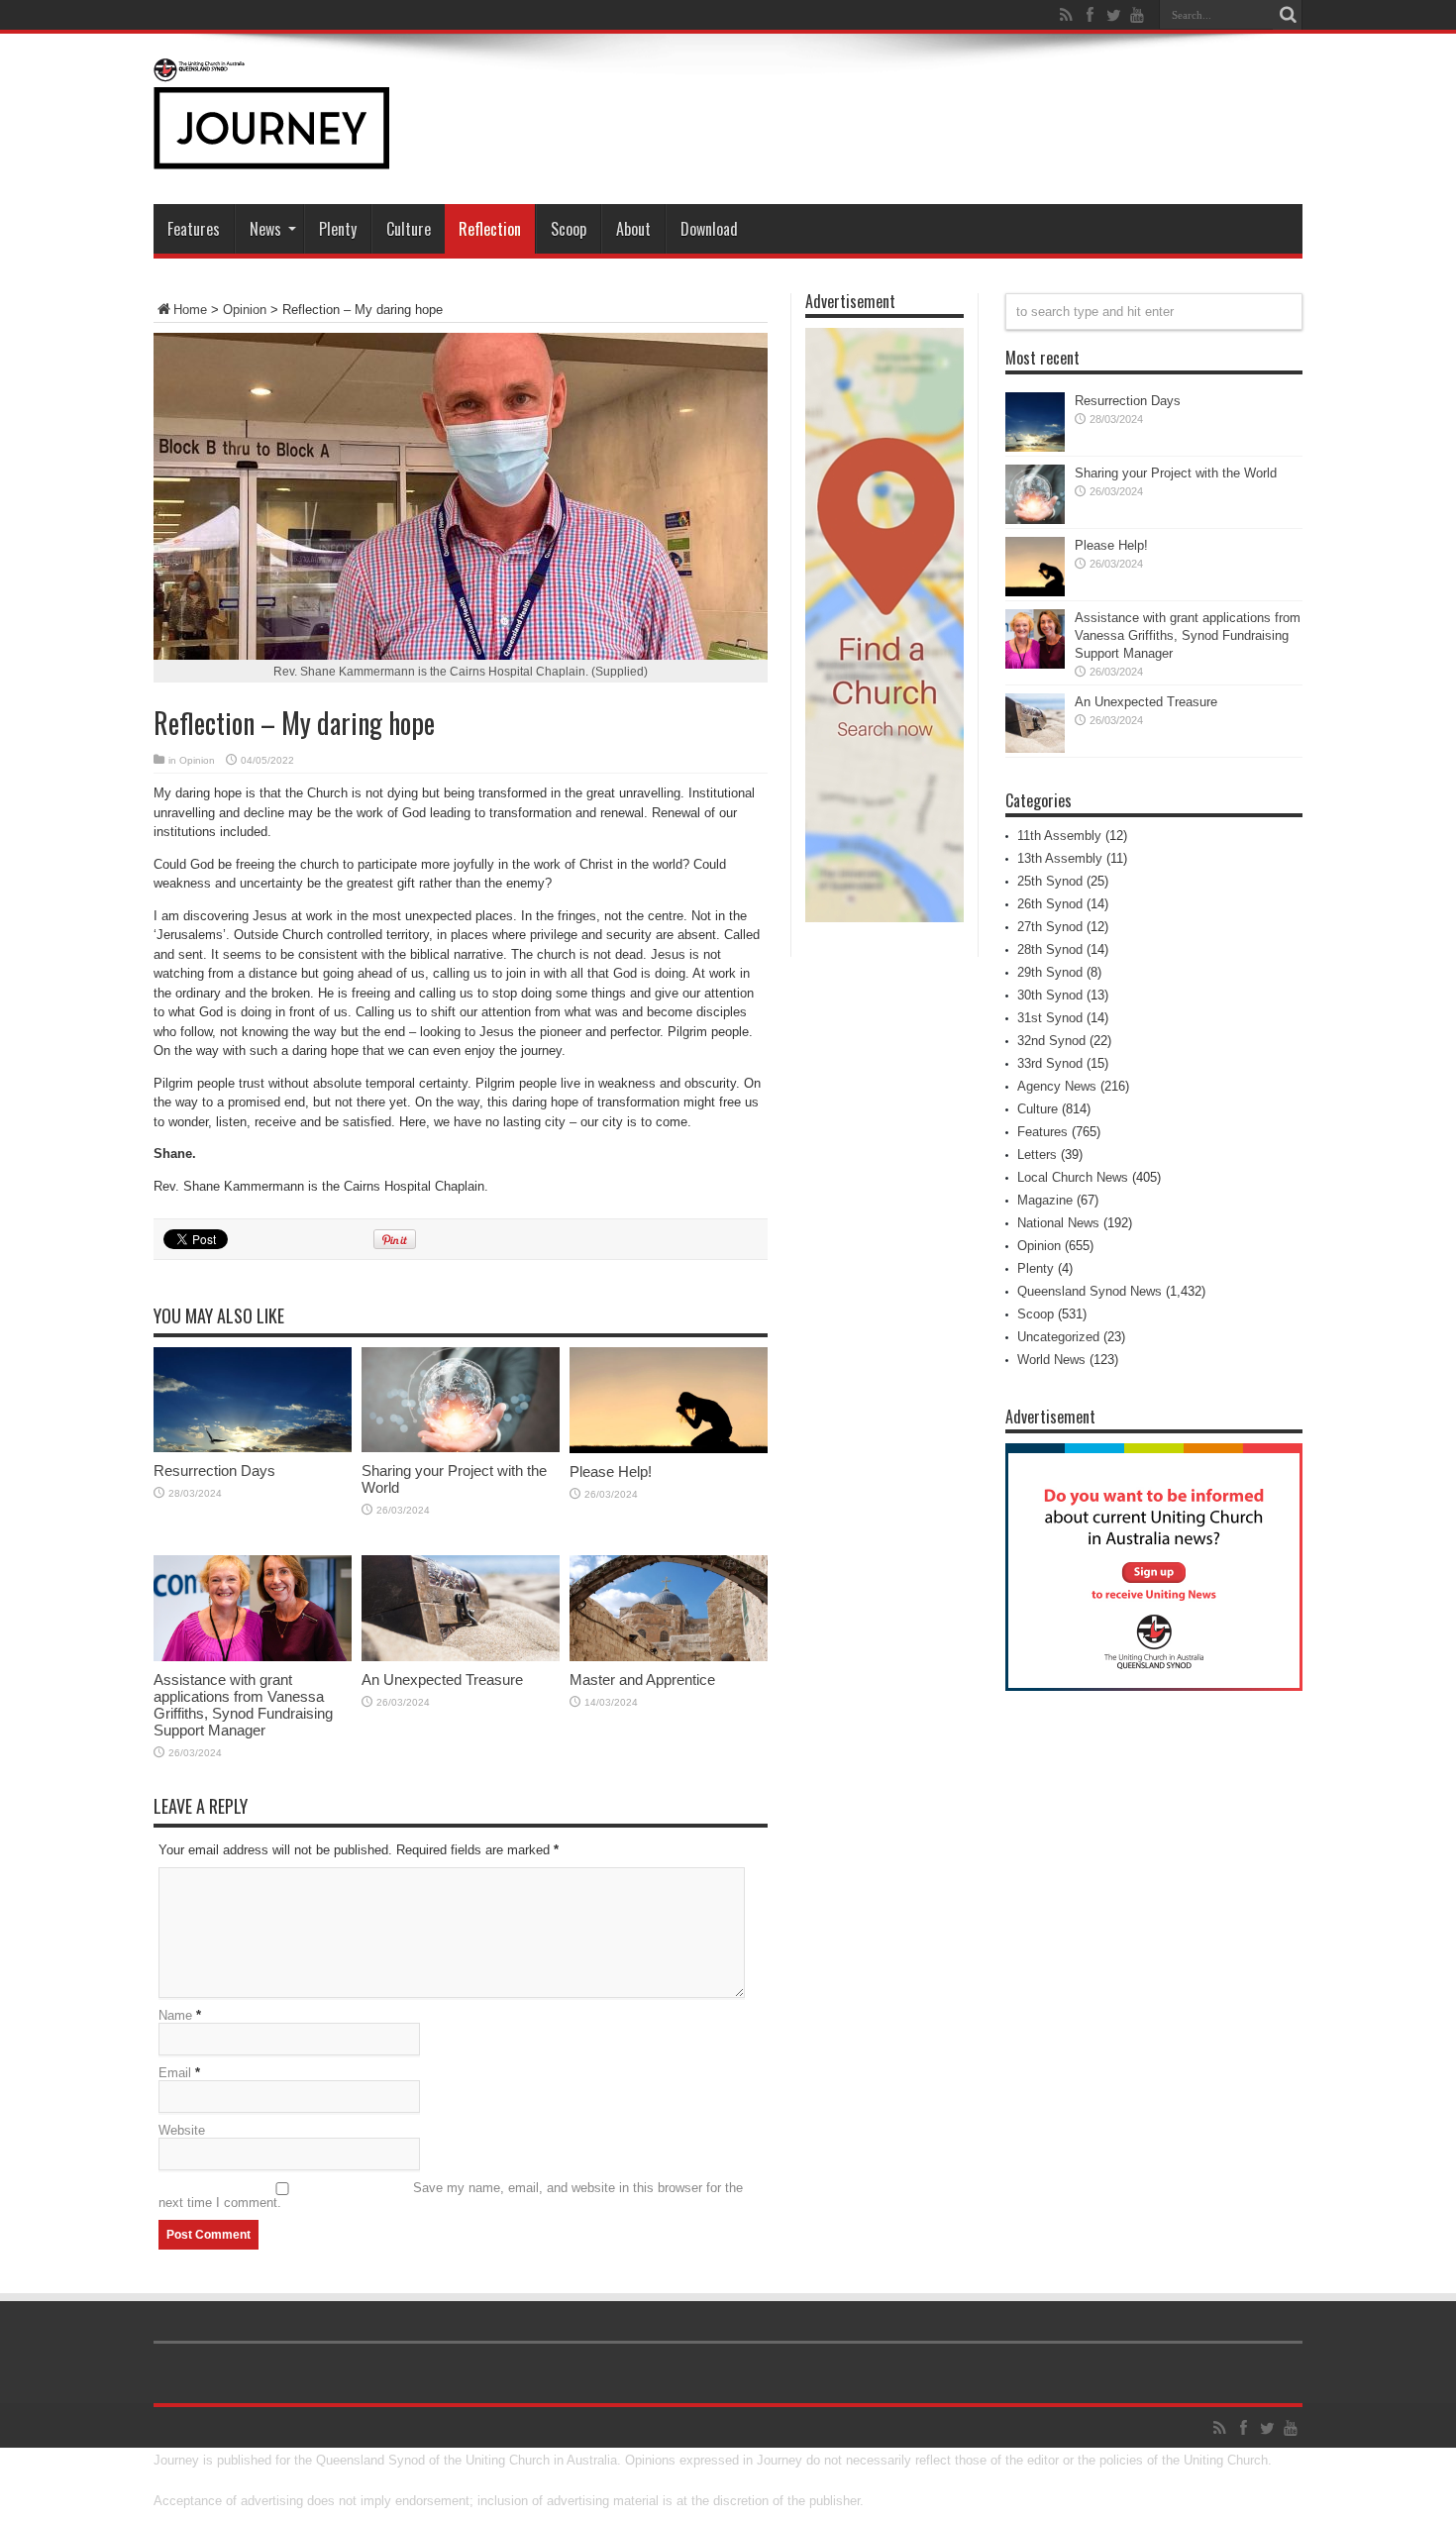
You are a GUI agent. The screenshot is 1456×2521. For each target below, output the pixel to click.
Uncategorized (1058, 1337)
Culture (409, 229)
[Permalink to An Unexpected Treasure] (461, 1657)
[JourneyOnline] (271, 155)
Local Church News (1073, 1177)
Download (709, 229)
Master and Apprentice (642, 1680)
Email (175, 2073)
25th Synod (1050, 881)
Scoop (569, 229)
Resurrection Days (214, 1471)
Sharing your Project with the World (1176, 473)
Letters (1037, 1155)
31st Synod (1050, 1018)
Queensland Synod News (1090, 1291)
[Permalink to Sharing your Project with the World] (461, 1448)
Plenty (338, 229)
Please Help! (611, 1471)
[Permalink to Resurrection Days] (253, 1448)
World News (1051, 1360)
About (633, 229)
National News (1058, 1223)
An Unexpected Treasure (442, 1680)
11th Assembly (1059, 836)
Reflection (490, 229)
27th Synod (1050, 927)
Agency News (1057, 1086)
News (265, 229)
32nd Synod (1051, 1041)
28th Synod (1050, 949)
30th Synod (1050, 995)
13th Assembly (1060, 858)
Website (182, 2130)
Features (194, 229)
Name (175, 2015)
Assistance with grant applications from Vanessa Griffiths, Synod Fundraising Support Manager (243, 1705)
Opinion (245, 310)
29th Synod (1050, 972)
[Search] (1288, 15)
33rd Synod (1050, 1063)
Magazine (1045, 1200)
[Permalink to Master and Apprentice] (669, 1657)
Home (190, 310)
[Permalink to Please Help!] (669, 1449)
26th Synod (1050, 904)
